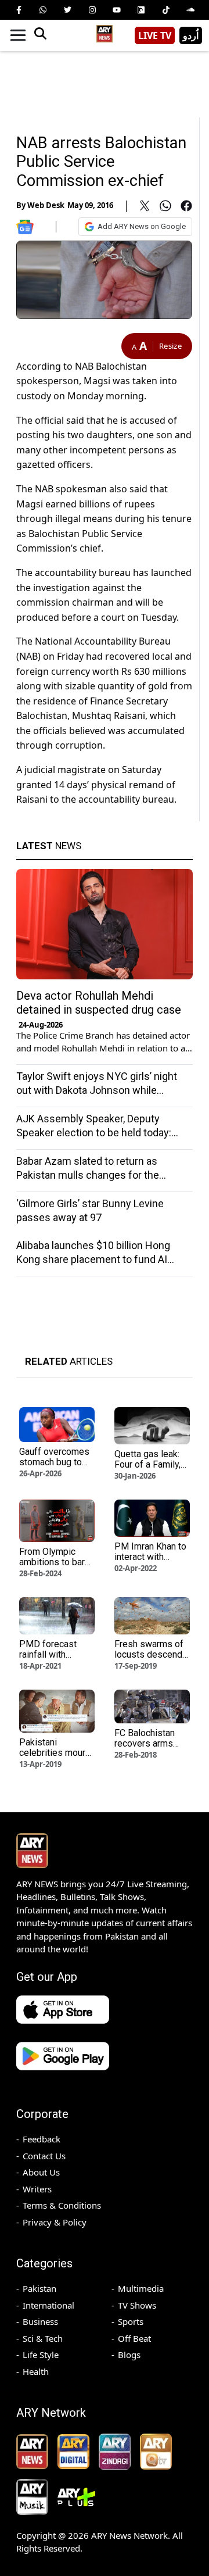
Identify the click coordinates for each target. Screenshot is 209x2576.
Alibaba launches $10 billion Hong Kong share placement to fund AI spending (93, 1259)
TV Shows (137, 2305)
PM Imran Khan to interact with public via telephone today (150, 1562)
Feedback (42, 2139)
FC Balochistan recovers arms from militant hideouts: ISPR (145, 1749)
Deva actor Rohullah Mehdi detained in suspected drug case (99, 1003)
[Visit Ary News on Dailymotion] (141, 10)
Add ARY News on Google (142, 226)
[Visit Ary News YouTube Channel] (117, 10)
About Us (41, 2172)
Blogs (129, 2355)
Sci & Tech (43, 2338)
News (49, 846)
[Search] (40, 35)
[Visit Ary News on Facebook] (19, 10)
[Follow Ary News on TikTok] (166, 10)
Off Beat (134, 2338)
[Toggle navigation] (18, 35)
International (48, 2305)
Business (40, 2321)
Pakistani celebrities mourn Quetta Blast (55, 1753)
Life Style (41, 2355)
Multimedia (141, 2288)
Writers (37, 2189)
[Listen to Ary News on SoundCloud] (190, 10)
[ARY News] (105, 31)
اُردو (191, 35)
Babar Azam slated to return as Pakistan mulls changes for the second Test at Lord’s (88, 1175)
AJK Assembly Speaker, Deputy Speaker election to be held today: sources (94, 1133)
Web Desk (46, 205)
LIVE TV (155, 35)
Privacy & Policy (55, 2222)
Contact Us (44, 2156)
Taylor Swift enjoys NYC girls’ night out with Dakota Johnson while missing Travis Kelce (97, 1090)
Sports (131, 2321)
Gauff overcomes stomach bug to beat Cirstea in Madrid (54, 1467)
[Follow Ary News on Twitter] (68, 10)
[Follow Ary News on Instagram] (92, 10)
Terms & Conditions (62, 2205)
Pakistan (39, 2288)
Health (36, 2371)
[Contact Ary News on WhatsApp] (43, 10)
